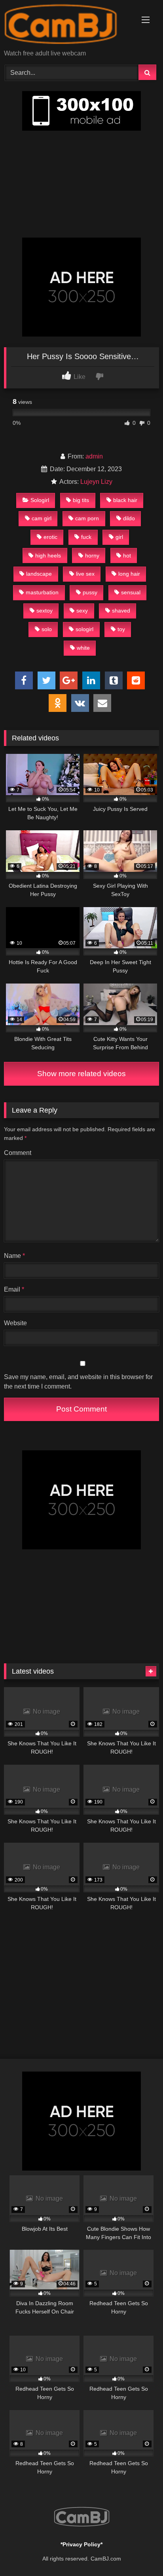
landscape (39, 574)
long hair (129, 574)
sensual (131, 592)
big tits (81, 500)
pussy (90, 592)
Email (14, 1289)
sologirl (84, 629)
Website (15, 1323)
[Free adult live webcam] (67, 25)
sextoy (45, 611)
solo (47, 629)
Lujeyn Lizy (96, 482)
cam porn (87, 518)
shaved (121, 611)
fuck (86, 537)
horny (92, 556)
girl (119, 537)
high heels (48, 556)
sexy (82, 611)
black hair (125, 500)
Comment (18, 1153)
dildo (129, 518)
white (83, 648)
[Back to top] (138, 2552)
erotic (50, 537)
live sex (85, 574)
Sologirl (40, 500)
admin (94, 456)
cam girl (42, 518)
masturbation (42, 592)
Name (14, 1256)
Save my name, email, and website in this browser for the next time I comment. (78, 1382)
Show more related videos (81, 1074)
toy (121, 629)
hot (127, 556)
